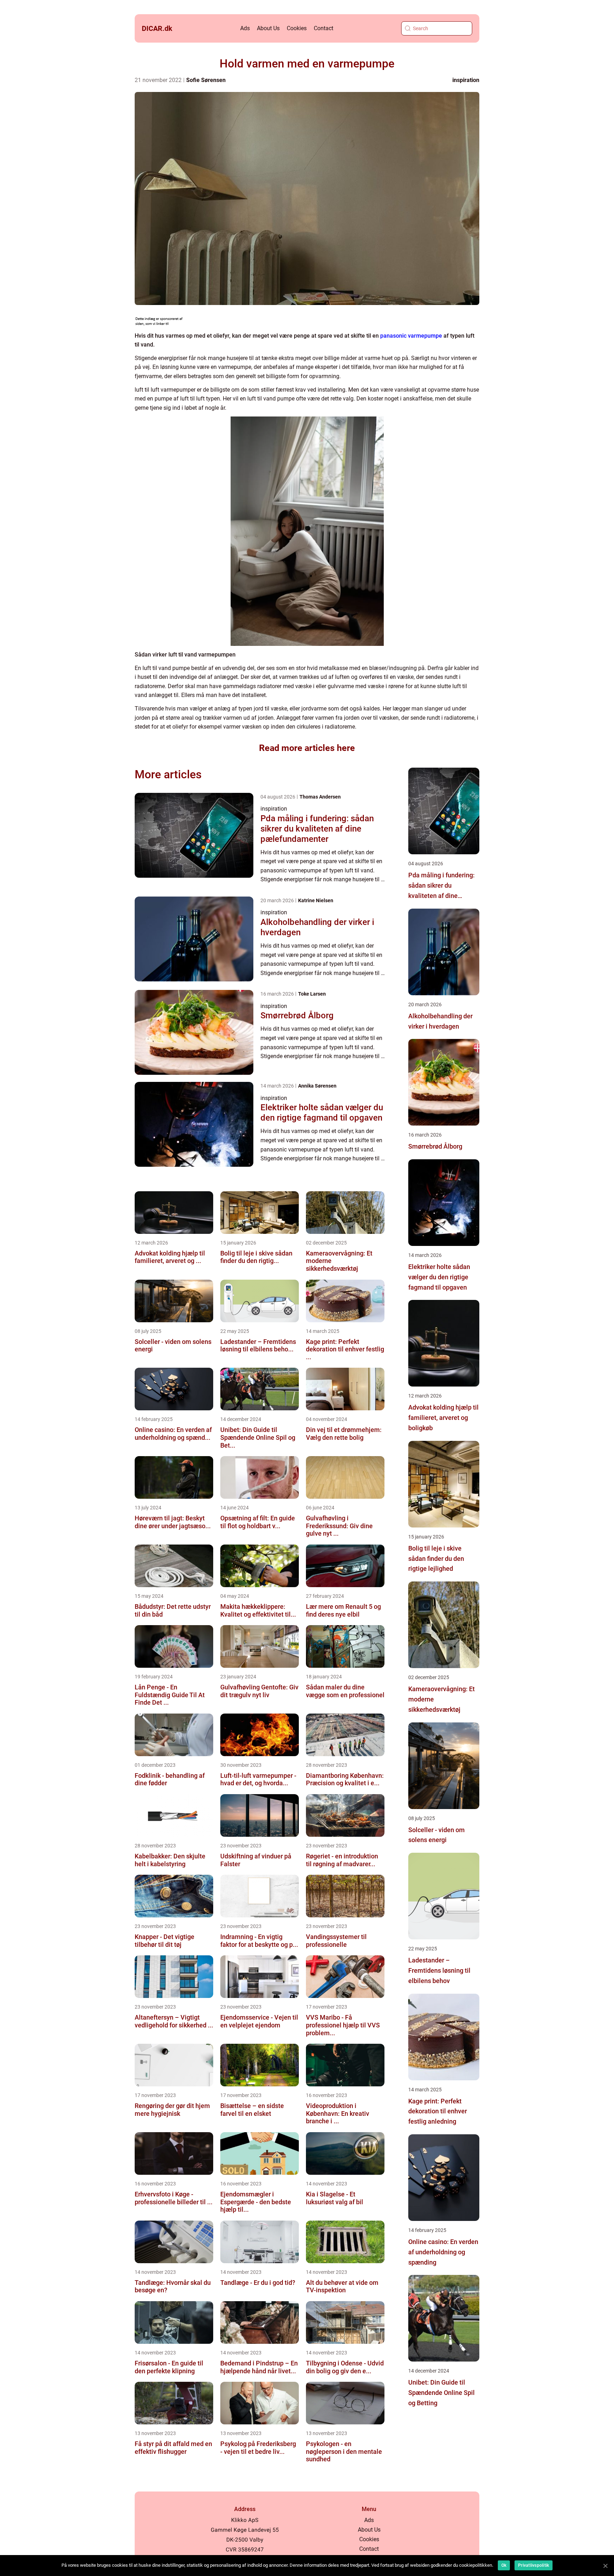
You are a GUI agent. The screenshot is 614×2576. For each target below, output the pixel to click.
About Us (268, 28)
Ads (245, 28)
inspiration (466, 80)
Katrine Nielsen (316, 900)
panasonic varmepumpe (411, 336)
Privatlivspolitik (534, 2565)
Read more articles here (307, 748)
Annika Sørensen (317, 1086)
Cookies (297, 28)
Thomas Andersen (320, 797)
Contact (324, 28)
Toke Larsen (312, 994)
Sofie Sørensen (206, 80)
